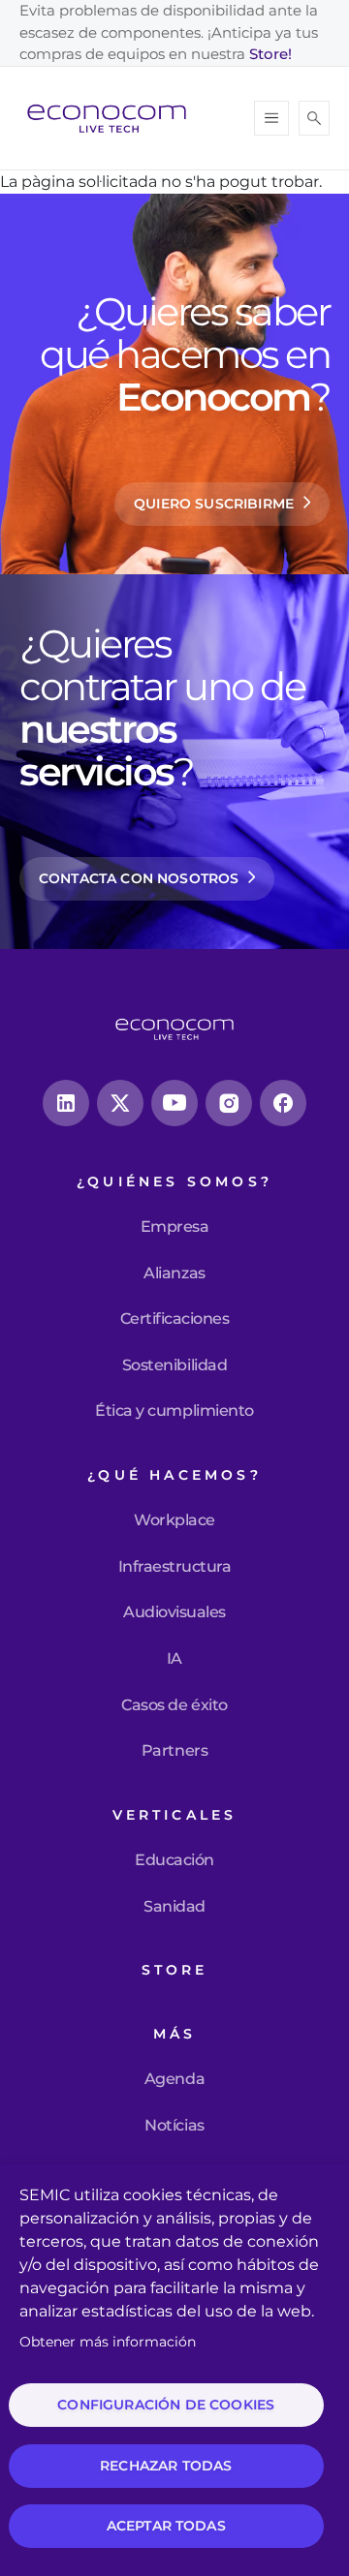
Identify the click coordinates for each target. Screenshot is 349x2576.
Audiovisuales (174, 1612)
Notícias (174, 2126)
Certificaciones (175, 1319)
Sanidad (174, 1907)
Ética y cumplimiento (174, 1411)
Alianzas (174, 1273)
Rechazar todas (166, 2466)
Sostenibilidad (174, 1365)
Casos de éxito (174, 1705)
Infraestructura (175, 1567)
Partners (174, 1751)
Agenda (174, 2079)
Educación (174, 1860)
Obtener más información (108, 2342)
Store (175, 1970)
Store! (270, 54)
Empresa (175, 1227)
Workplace (174, 1520)
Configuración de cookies (166, 2405)
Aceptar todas (166, 2526)
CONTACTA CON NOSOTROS (139, 878)
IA (174, 1659)
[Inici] (114, 118)
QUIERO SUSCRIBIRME (214, 504)
